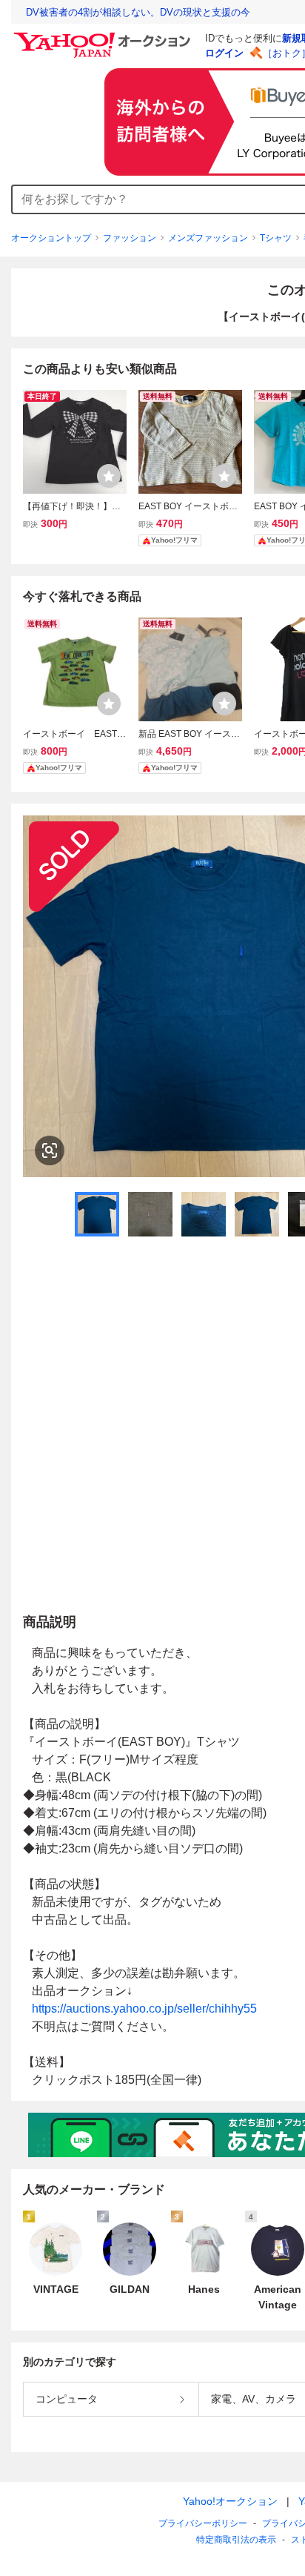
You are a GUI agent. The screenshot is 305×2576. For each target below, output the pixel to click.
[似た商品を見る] (50, 1150)
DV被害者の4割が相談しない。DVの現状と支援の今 (138, 12)
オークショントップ (51, 238)
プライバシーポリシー (203, 2523)
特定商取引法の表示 (236, 2540)
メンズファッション (208, 238)
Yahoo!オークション (230, 2501)
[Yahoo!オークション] (104, 36)
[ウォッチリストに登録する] (109, 476)
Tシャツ (276, 238)
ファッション (130, 238)
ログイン (224, 53)
